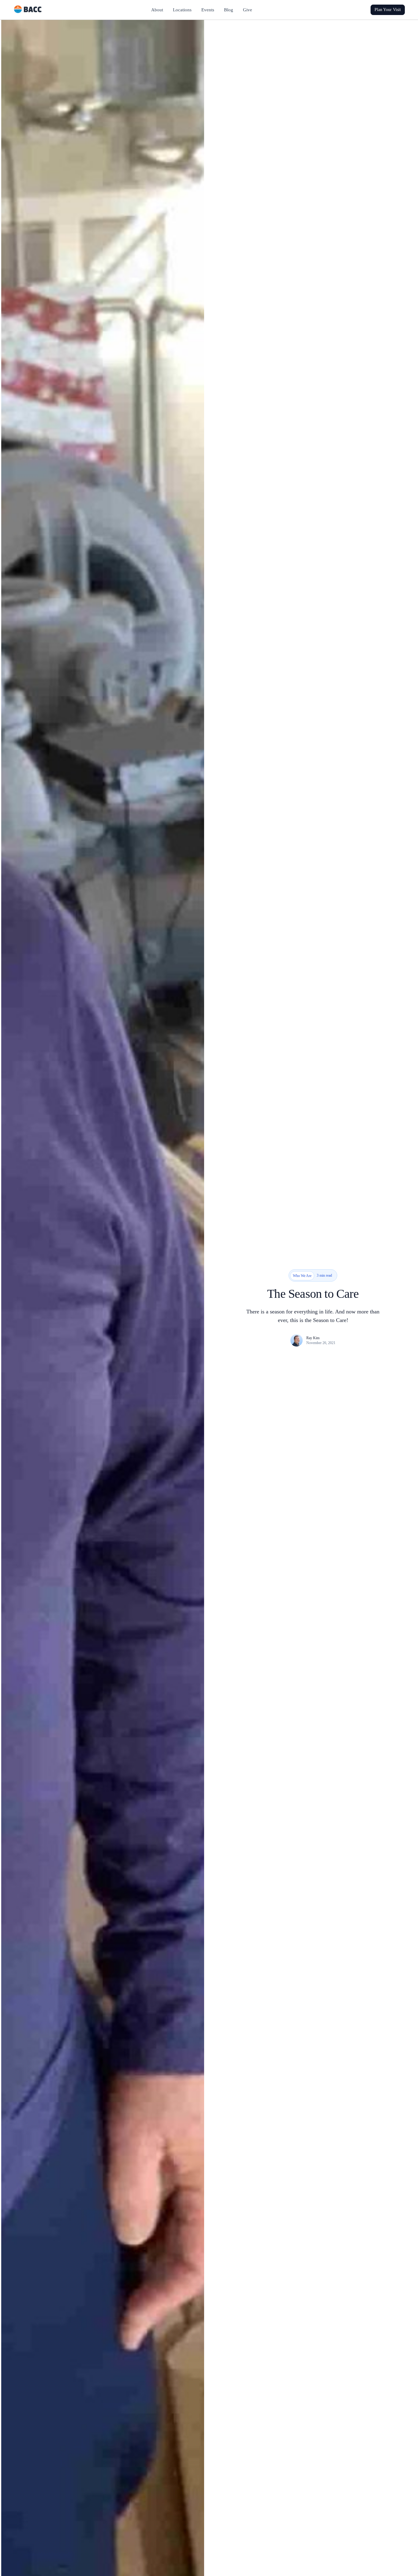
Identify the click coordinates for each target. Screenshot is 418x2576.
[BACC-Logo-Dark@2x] (28, 8)
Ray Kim (313, 1338)
